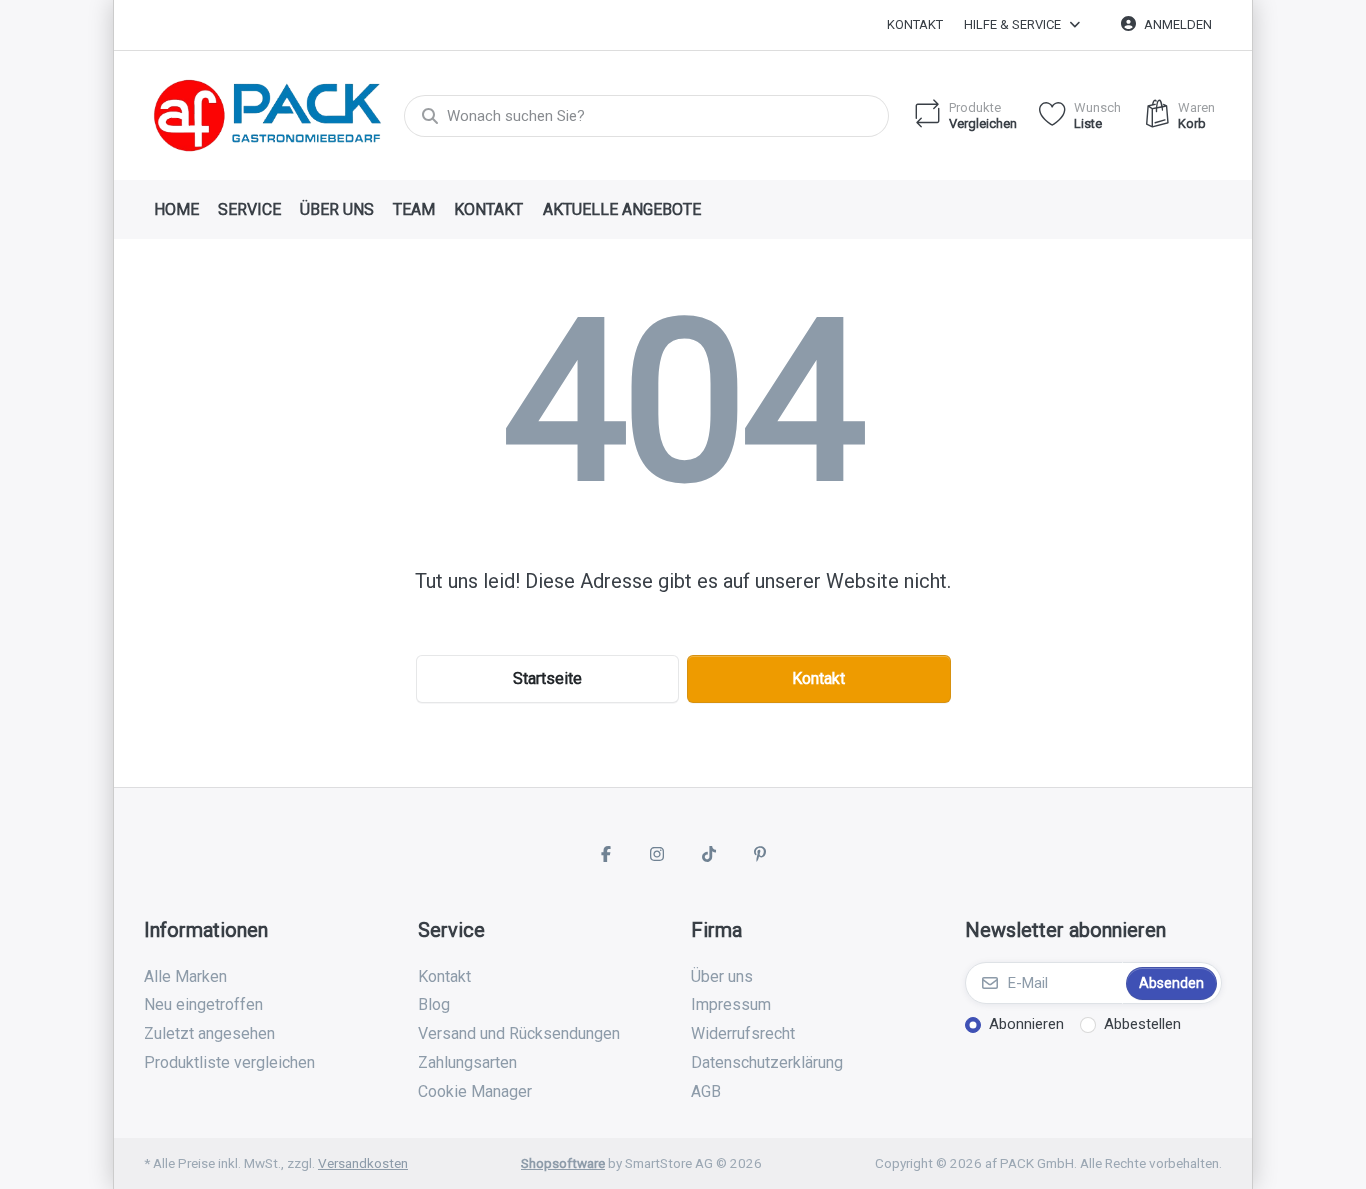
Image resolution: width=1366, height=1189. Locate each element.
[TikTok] (709, 854)
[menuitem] (176, 210)
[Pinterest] (761, 854)
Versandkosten (363, 1163)
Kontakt (915, 24)
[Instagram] (657, 854)
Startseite (547, 678)
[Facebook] (606, 854)
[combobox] (646, 116)
